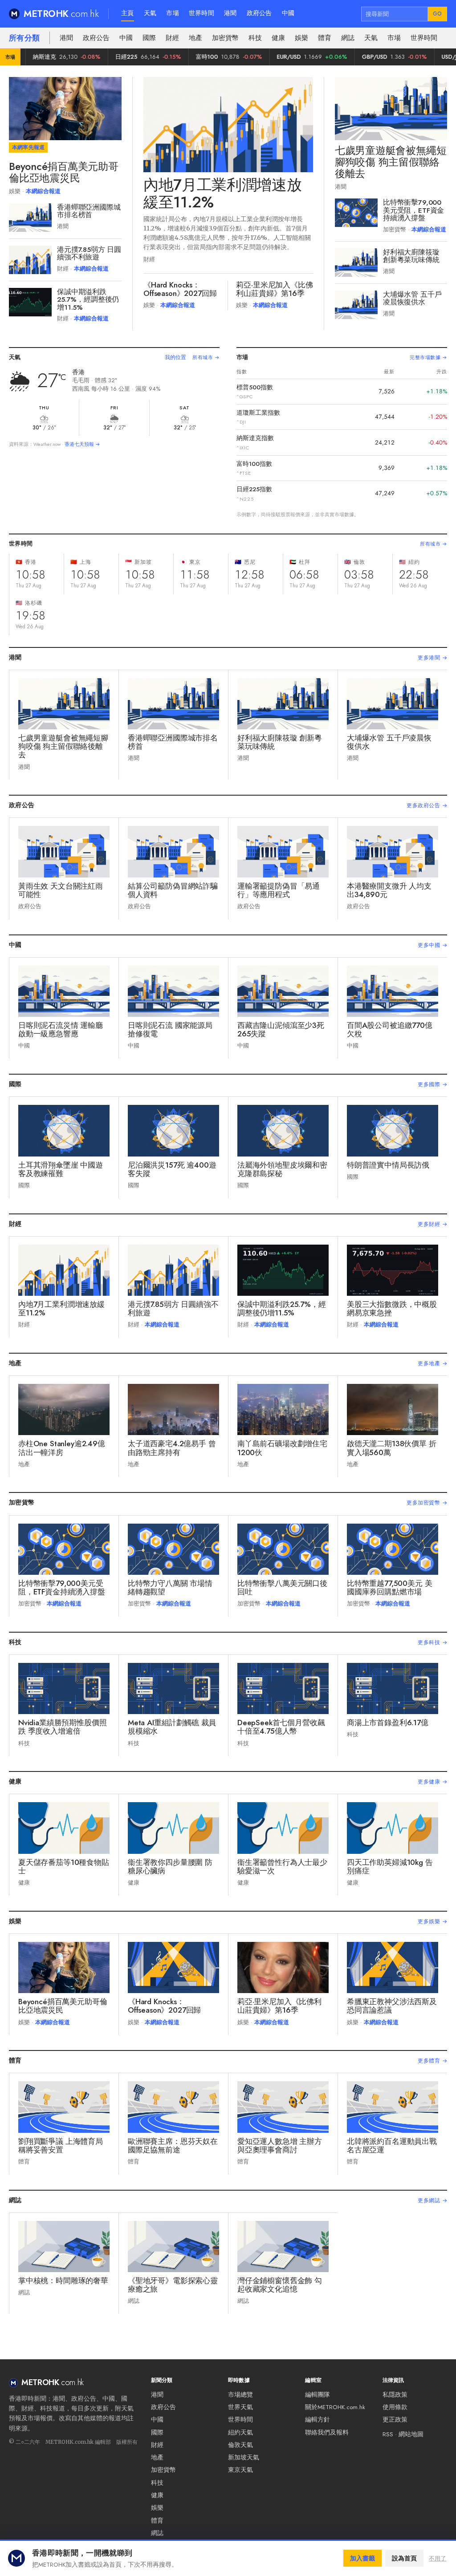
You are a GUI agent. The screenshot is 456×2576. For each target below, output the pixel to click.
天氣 (150, 13)
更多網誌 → (432, 2200)
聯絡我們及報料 (327, 2432)
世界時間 (202, 13)
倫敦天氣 (240, 2445)
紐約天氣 (240, 2432)
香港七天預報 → (82, 444)
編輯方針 (318, 2420)
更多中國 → (432, 945)
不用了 (438, 2558)
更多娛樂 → (432, 1921)
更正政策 (395, 2420)
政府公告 (259, 13)
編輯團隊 (318, 2395)
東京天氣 (240, 2470)
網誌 (348, 38)
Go (438, 14)
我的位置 (175, 357)
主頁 (128, 13)
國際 (149, 38)
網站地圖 (411, 2434)
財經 (172, 38)
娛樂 (301, 38)
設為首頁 (404, 2558)
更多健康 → (432, 1782)
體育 (325, 38)
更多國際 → (432, 1084)
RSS (388, 2434)
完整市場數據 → (428, 357)
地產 (195, 38)
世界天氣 (240, 2407)
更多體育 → (432, 2061)
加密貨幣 (225, 38)
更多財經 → (432, 1224)
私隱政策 (395, 2395)
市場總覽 (240, 2395)
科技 (255, 38)
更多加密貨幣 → (427, 1503)
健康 (278, 38)
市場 (173, 13)
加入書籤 (362, 2558)
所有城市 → (206, 357)
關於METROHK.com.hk (335, 2407)
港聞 (230, 13)
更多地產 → (432, 1363)
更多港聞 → (432, 658)
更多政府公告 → (427, 805)
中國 (288, 13)
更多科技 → (432, 1642)
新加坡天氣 (244, 2457)
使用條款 (395, 2407)
